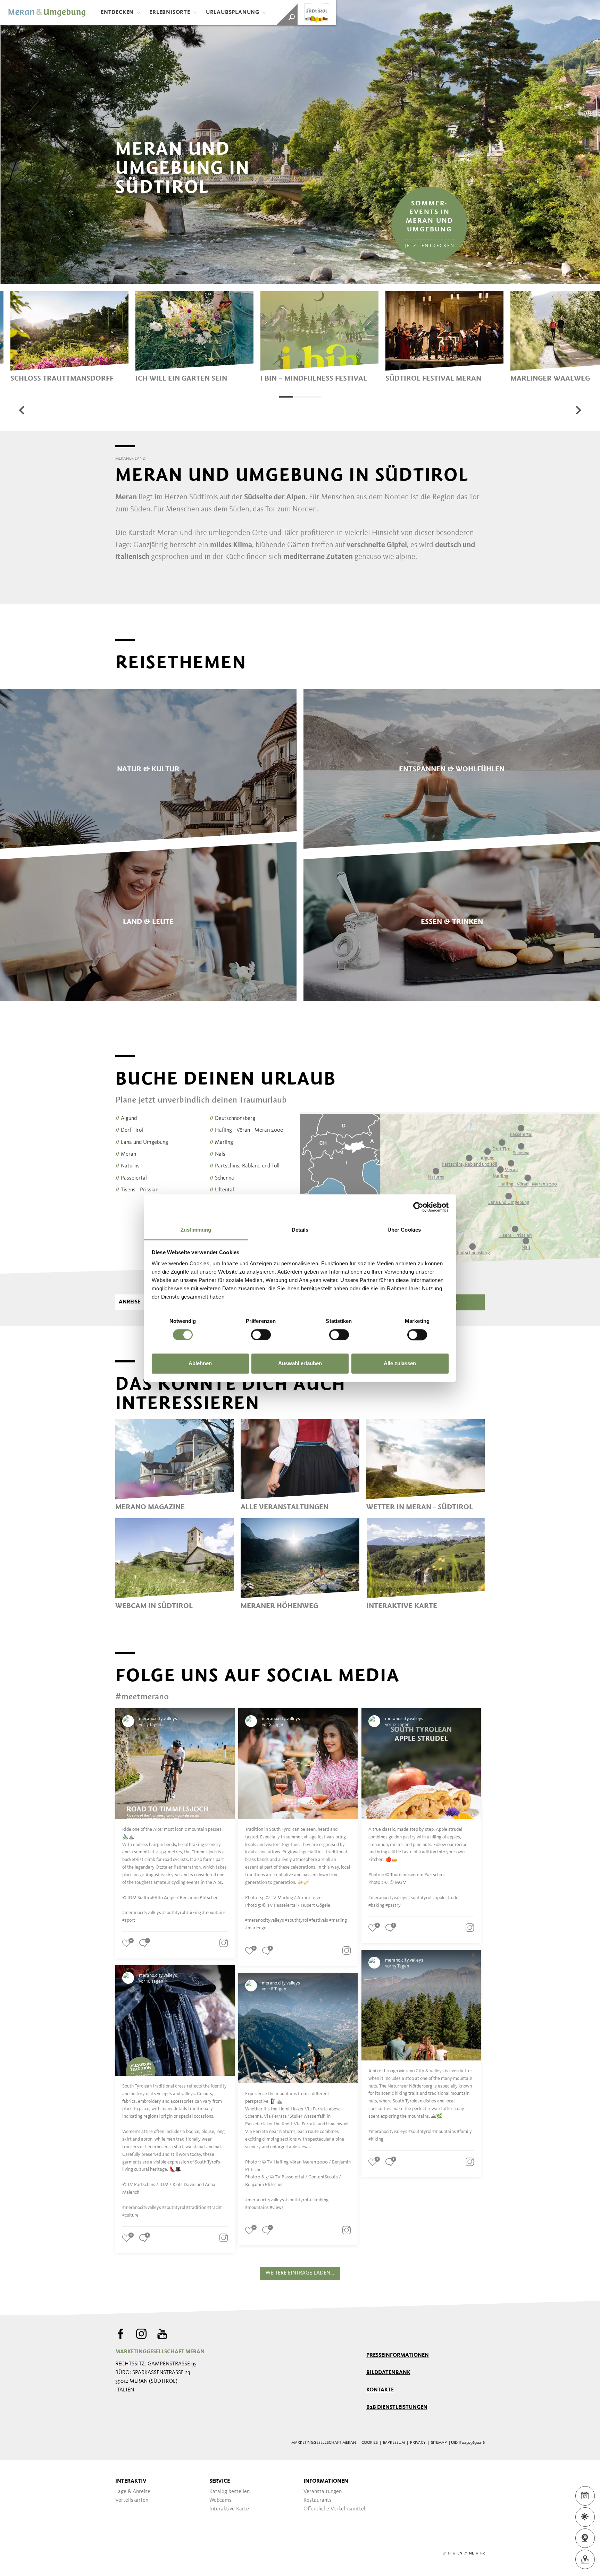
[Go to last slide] (22, 410)
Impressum (394, 2443)
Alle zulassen (400, 1364)
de (439, 2553)
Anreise (130, 1302)
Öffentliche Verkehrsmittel (334, 2509)
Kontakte (380, 2390)
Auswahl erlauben (300, 1364)
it (449, 2553)
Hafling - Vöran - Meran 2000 (246, 1130)
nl (471, 2553)
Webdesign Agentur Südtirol (124, 2554)
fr (482, 2553)
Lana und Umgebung (142, 1142)
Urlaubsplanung (233, 12)
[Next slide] (578, 410)
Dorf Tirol (129, 1130)
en (460, 2553)
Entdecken (117, 12)
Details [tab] (300, 1230)
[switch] (261, 1335)
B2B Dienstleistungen (397, 2407)
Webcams (220, 2500)
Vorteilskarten (132, 2500)
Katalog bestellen (230, 2492)
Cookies (370, 2443)
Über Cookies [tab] (404, 1230)
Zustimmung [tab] (196, 1230)
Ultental (222, 1190)
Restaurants (318, 2500)
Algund (126, 1119)
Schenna (222, 1178)
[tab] (286, 397)
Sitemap (439, 2443)
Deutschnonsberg (232, 1119)
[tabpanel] (69, 337)
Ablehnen (200, 1364)
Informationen (326, 2481)
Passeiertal (131, 1178)
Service (220, 2481)
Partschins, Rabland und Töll (244, 1166)
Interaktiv (131, 2481)
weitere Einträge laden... (300, 2273)
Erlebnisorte (170, 12)
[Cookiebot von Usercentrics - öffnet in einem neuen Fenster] (418, 1207)
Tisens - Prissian (137, 1190)
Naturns (127, 1166)
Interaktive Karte (229, 2509)
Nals (217, 1154)
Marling (221, 1142)
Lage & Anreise (133, 2492)
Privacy (418, 2443)
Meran (126, 1154)
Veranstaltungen (323, 2492)
